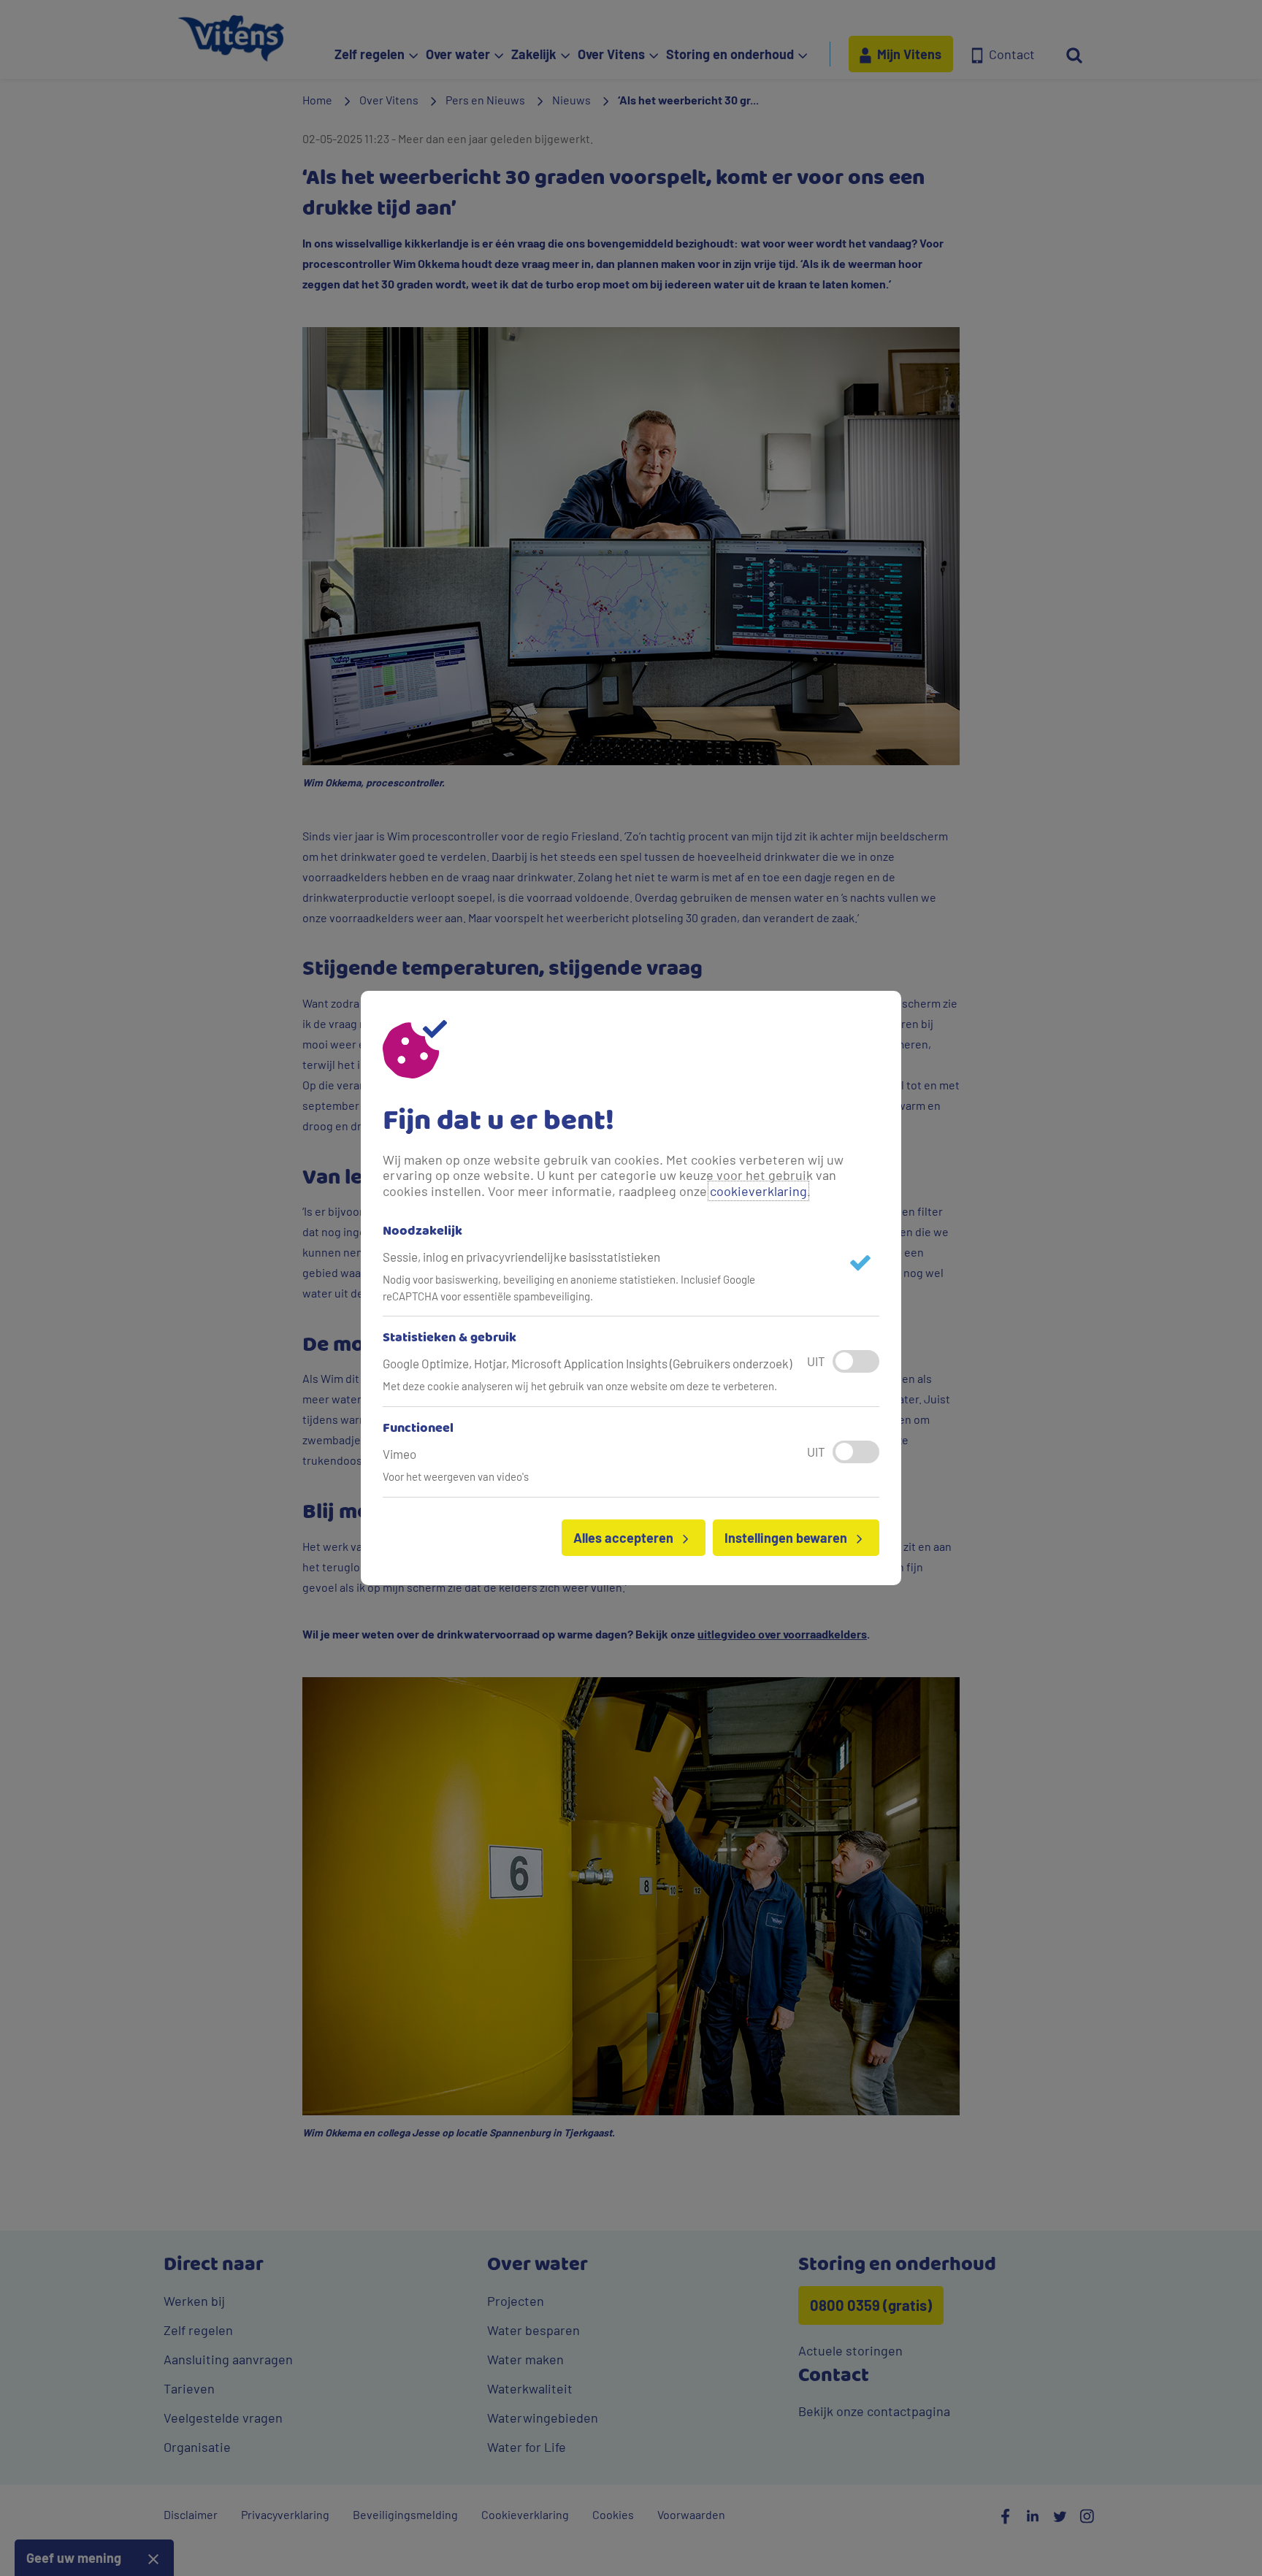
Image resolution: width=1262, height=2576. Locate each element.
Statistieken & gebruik (450, 1338)
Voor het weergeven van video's (456, 1476)
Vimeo (399, 1454)
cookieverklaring (758, 1191)
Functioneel (418, 1429)
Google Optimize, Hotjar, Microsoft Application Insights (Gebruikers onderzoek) (587, 1363)
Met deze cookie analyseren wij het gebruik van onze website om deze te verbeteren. (580, 1386)
